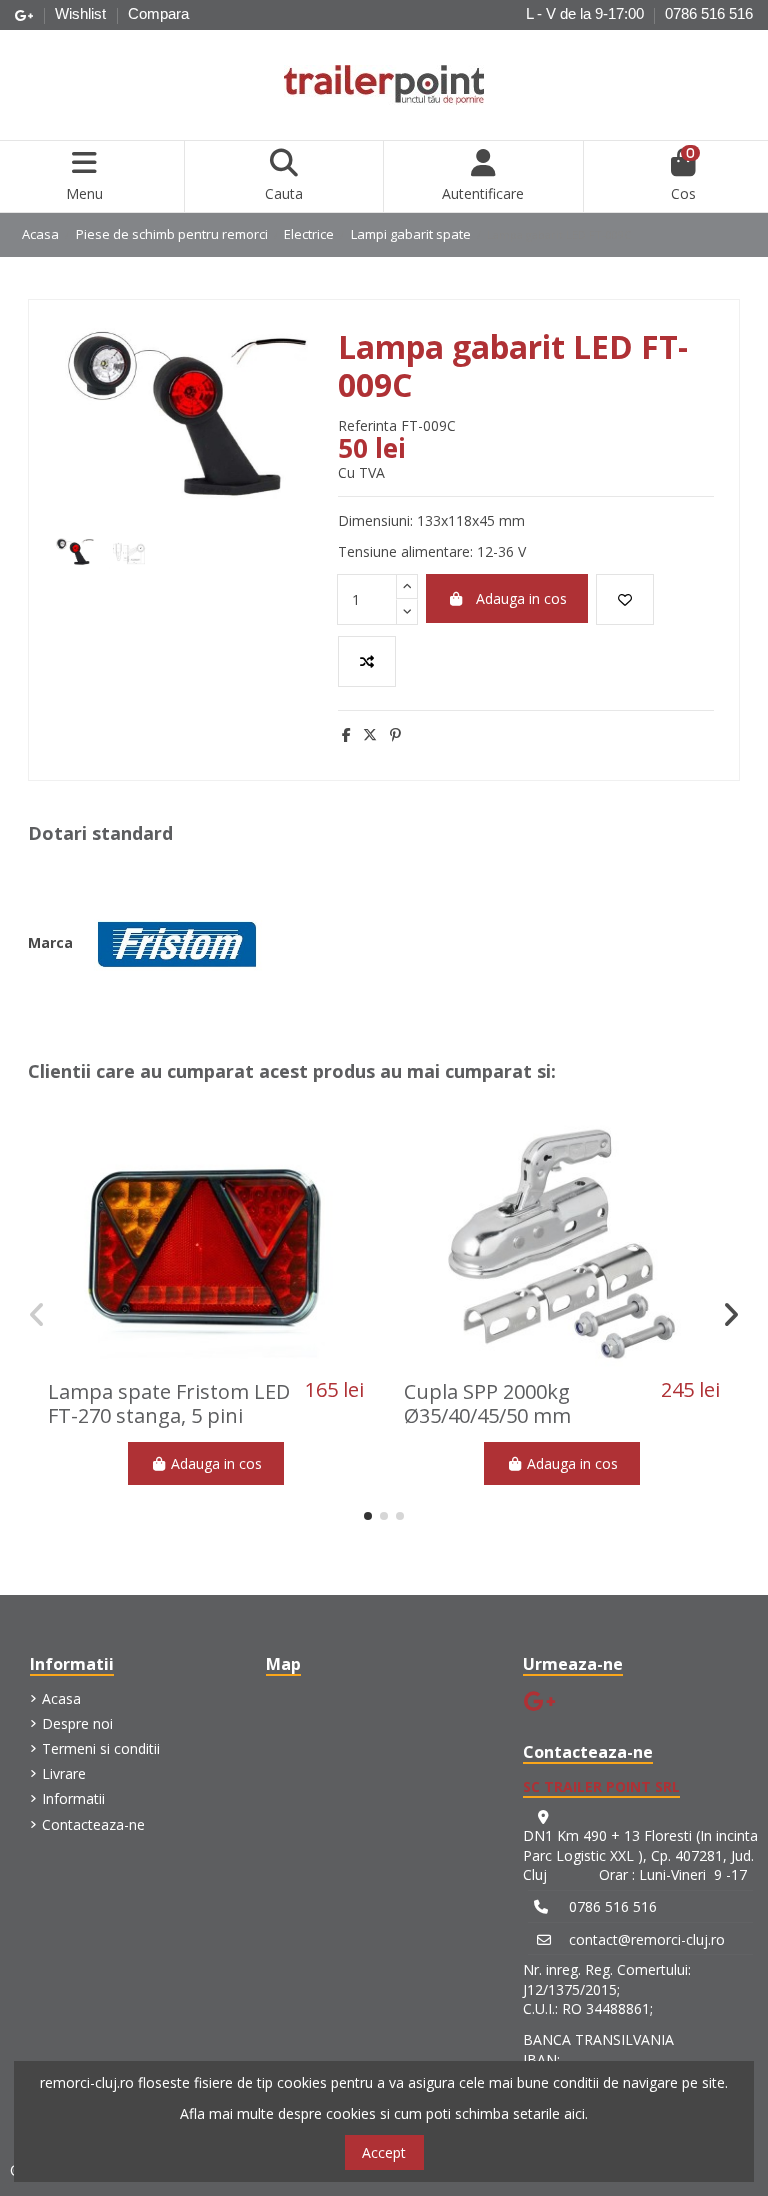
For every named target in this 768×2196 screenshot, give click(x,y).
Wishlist (82, 13)
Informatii (73, 1798)
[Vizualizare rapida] (234, 1363)
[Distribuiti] (346, 734)
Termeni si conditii (101, 1748)
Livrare (64, 1773)
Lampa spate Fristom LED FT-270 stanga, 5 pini (169, 1403)
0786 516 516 (709, 13)
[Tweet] (370, 734)
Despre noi (77, 1723)
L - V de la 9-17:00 (585, 13)
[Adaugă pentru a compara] (367, 661)
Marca (50, 942)
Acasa (61, 1698)
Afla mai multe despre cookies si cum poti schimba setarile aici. (384, 2113)
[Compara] (205, 1363)
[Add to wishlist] (625, 599)
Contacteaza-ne (93, 1824)
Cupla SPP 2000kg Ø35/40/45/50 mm (487, 1403)
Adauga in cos (521, 598)
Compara (158, 13)
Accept (384, 2152)
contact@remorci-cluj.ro (647, 1939)
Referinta (367, 425)
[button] (368, 1516)
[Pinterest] (395, 734)
